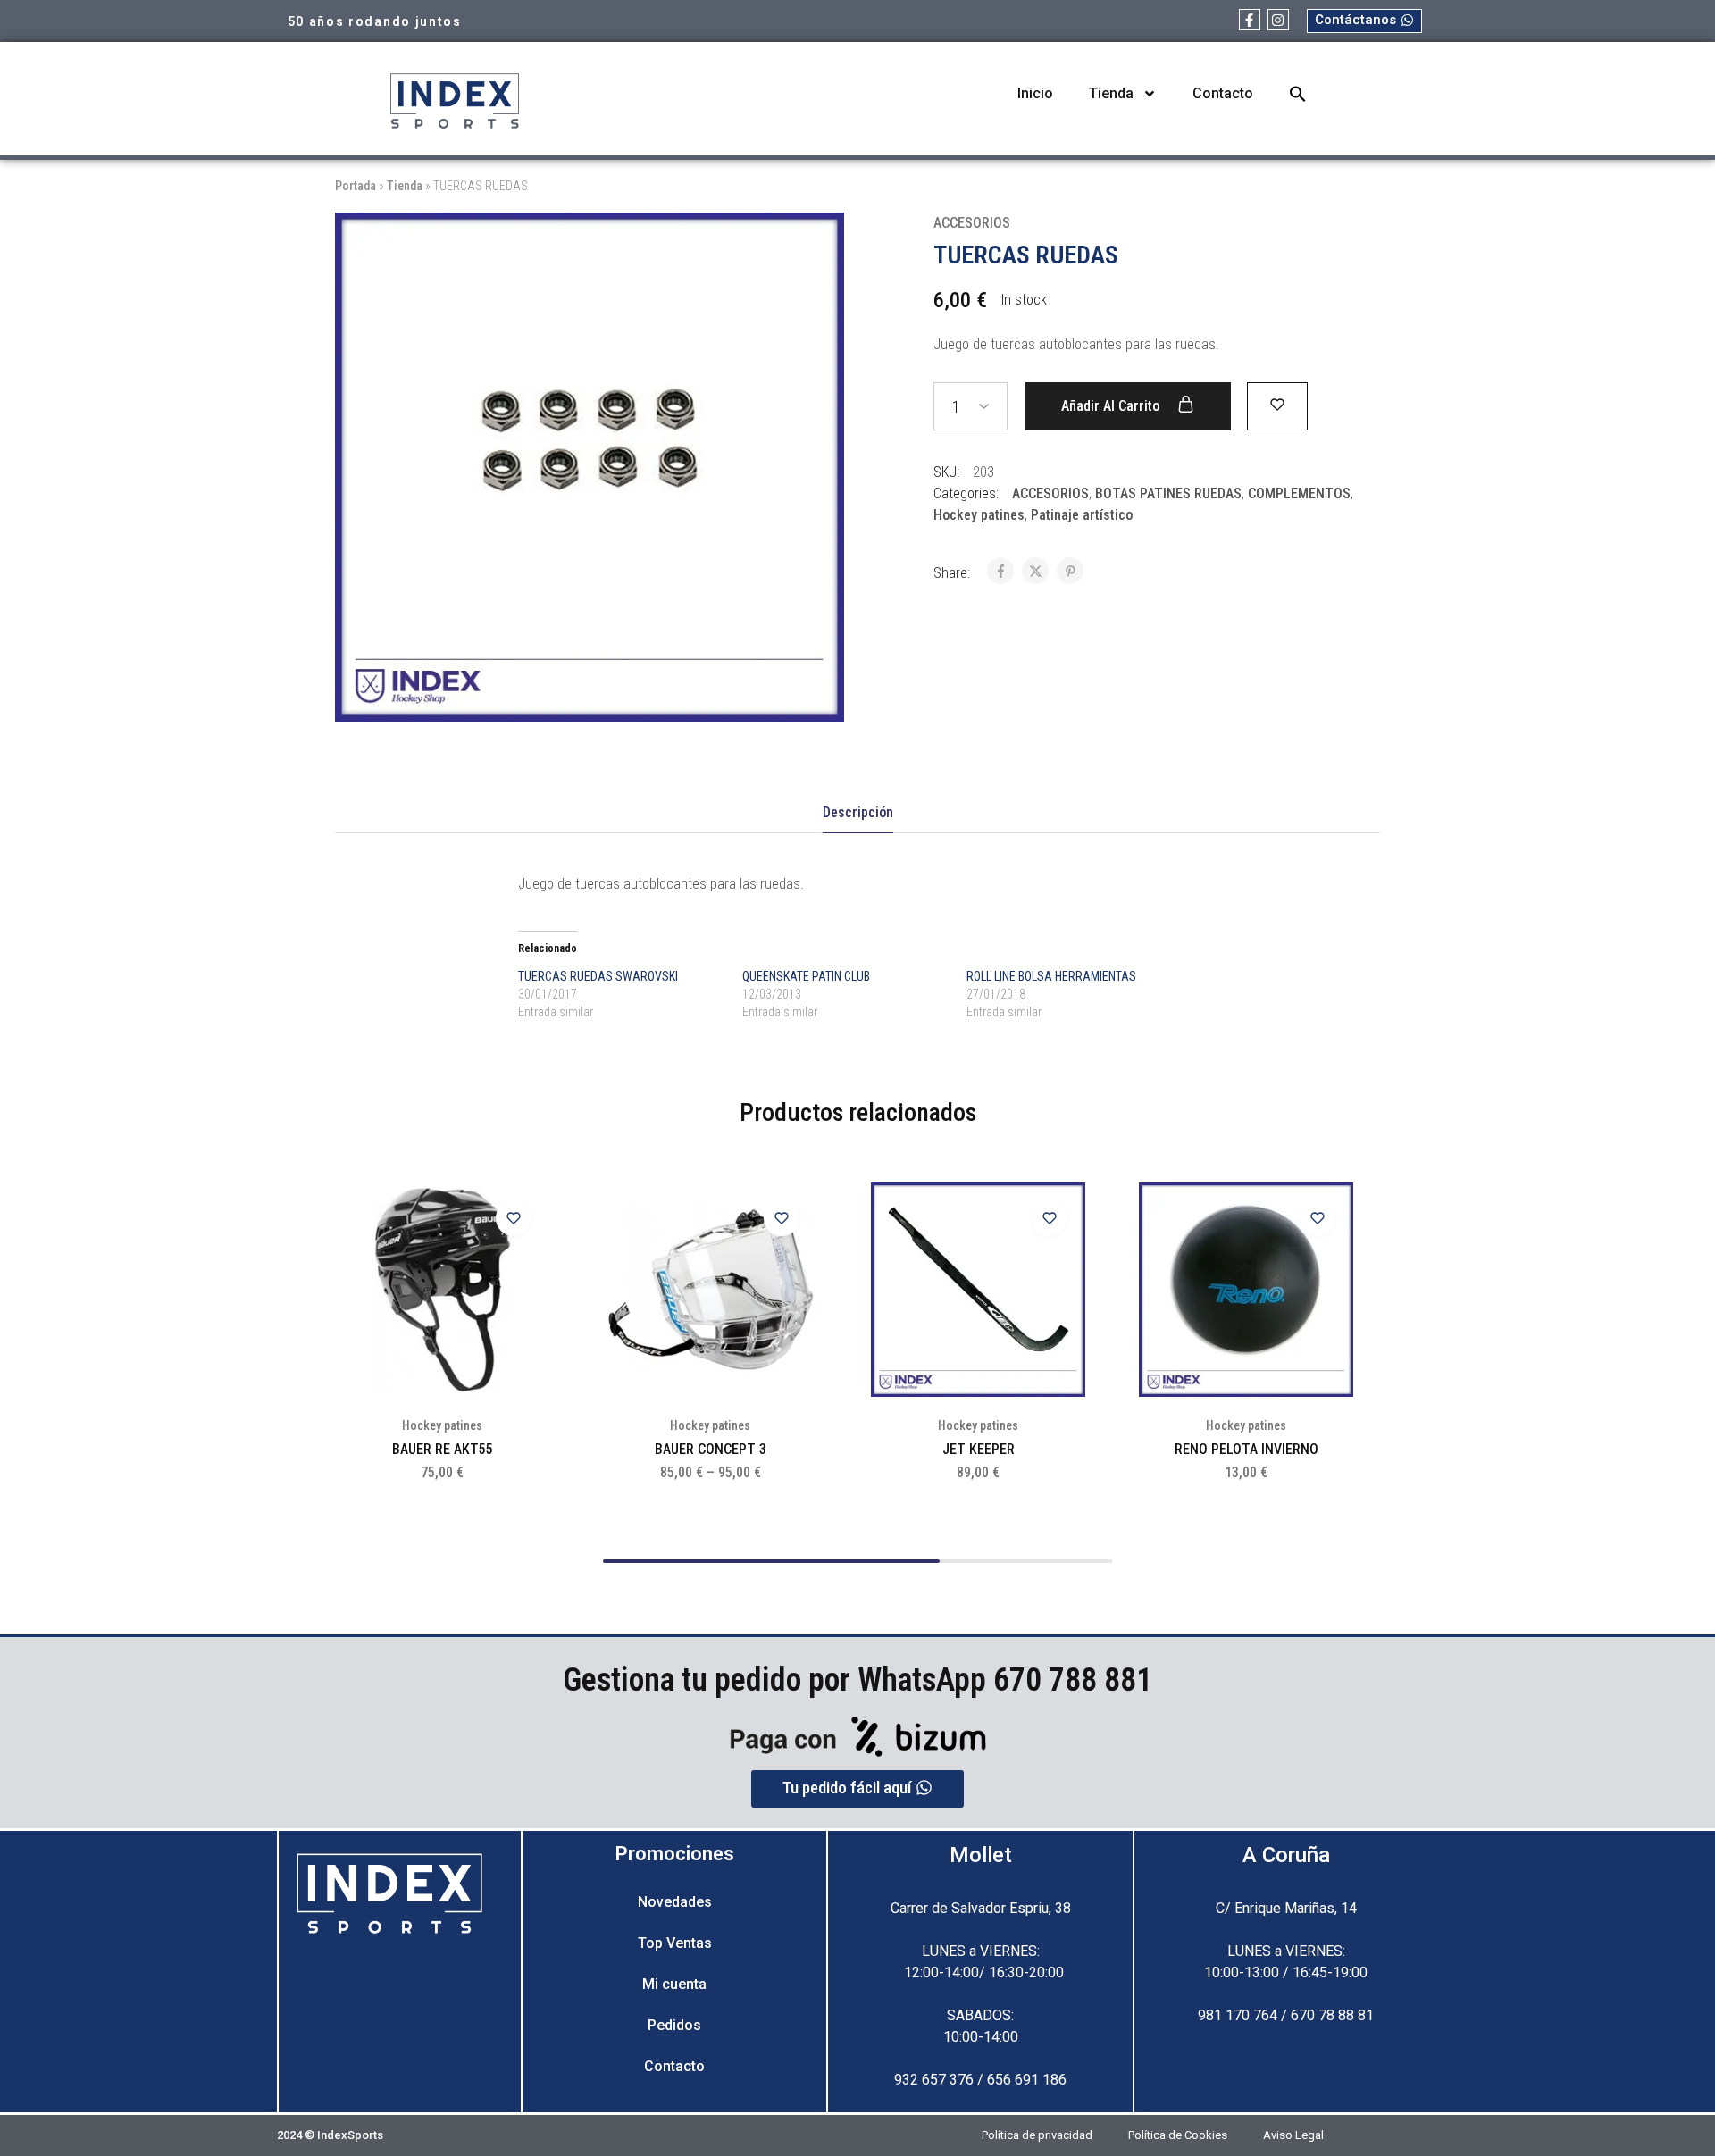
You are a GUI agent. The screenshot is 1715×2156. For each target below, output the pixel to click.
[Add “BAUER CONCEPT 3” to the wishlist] (782, 1218)
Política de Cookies (1178, 2135)
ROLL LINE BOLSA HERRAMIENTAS (1051, 976)
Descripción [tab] (858, 812)
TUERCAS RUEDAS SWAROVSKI (598, 976)
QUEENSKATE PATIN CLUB (806, 976)
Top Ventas (675, 1943)
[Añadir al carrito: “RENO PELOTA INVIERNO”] (1326, 1263)
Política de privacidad (1037, 2135)
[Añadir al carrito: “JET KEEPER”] (1058, 1263)
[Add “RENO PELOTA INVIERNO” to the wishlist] (1318, 1218)
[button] (1298, 94)
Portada (356, 186)
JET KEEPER (979, 1449)
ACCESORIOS (972, 223)
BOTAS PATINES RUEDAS (1168, 493)
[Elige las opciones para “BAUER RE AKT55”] (523, 1263)
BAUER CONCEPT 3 (711, 1449)
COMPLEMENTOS (1299, 493)
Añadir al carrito (1112, 406)
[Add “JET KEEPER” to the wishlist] (1050, 1218)
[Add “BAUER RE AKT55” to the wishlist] (514, 1218)
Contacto (1223, 93)
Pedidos (674, 2025)
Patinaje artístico (1082, 515)
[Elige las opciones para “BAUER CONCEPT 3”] (791, 1263)
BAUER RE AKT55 (443, 1449)
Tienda (1111, 93)
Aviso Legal (1293, 2135)
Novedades (675, 1902)
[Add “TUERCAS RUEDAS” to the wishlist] (1277, 405)
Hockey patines (979, 515)
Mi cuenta (674, 1984)
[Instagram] (1278, 20)
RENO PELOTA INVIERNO (1247, 1449)
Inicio (1035, 93)
